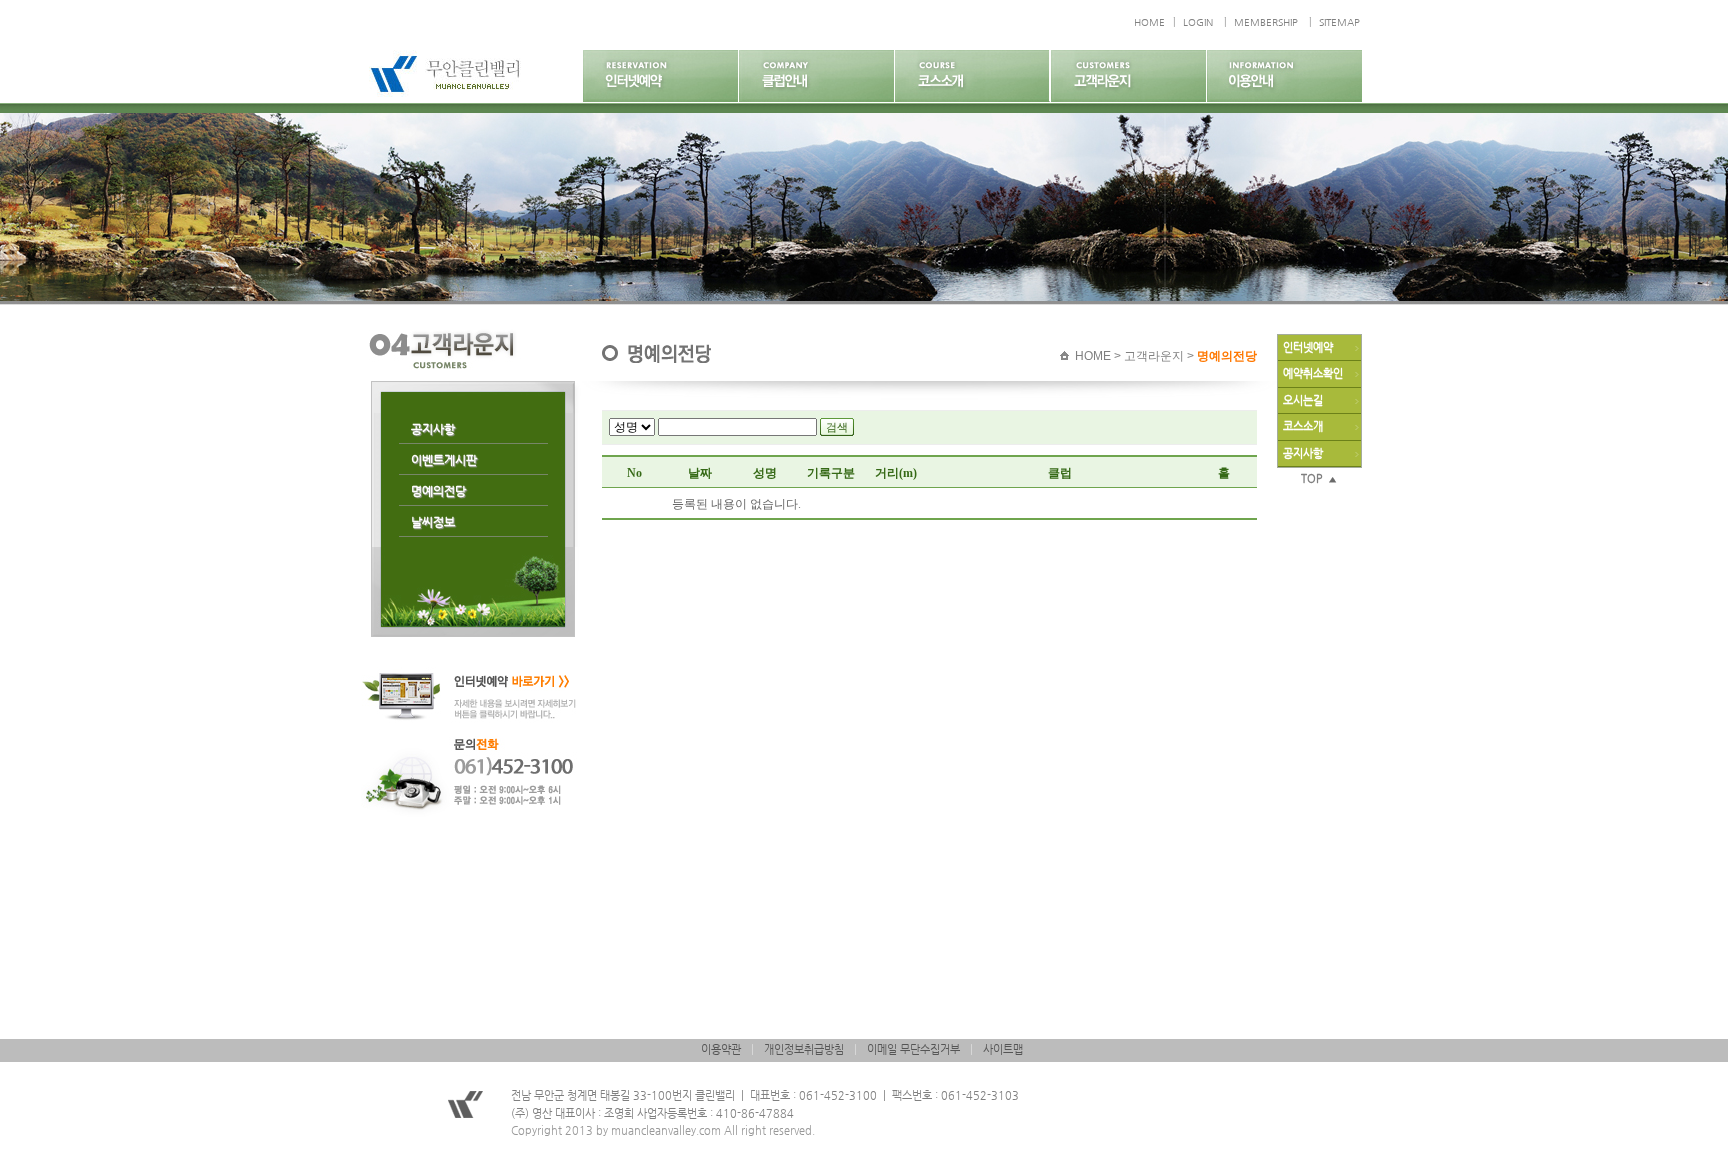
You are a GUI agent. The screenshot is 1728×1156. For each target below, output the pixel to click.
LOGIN (1198, 22)
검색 (837, 427)
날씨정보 (433, 522)
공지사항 (433, 429)
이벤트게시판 (444, 460)
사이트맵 (1003, 1049)
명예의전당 (438, 491)
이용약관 (721, 1049)
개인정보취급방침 (804, 1049)
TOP (1314, 478)
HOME (1149, 22)
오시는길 (1303, 400)
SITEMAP (1339, 22)
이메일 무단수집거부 (913, 1049)
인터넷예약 (1308, 347)
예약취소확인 (1313, 373)
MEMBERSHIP (1266, 22)
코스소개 (1303, 426)
